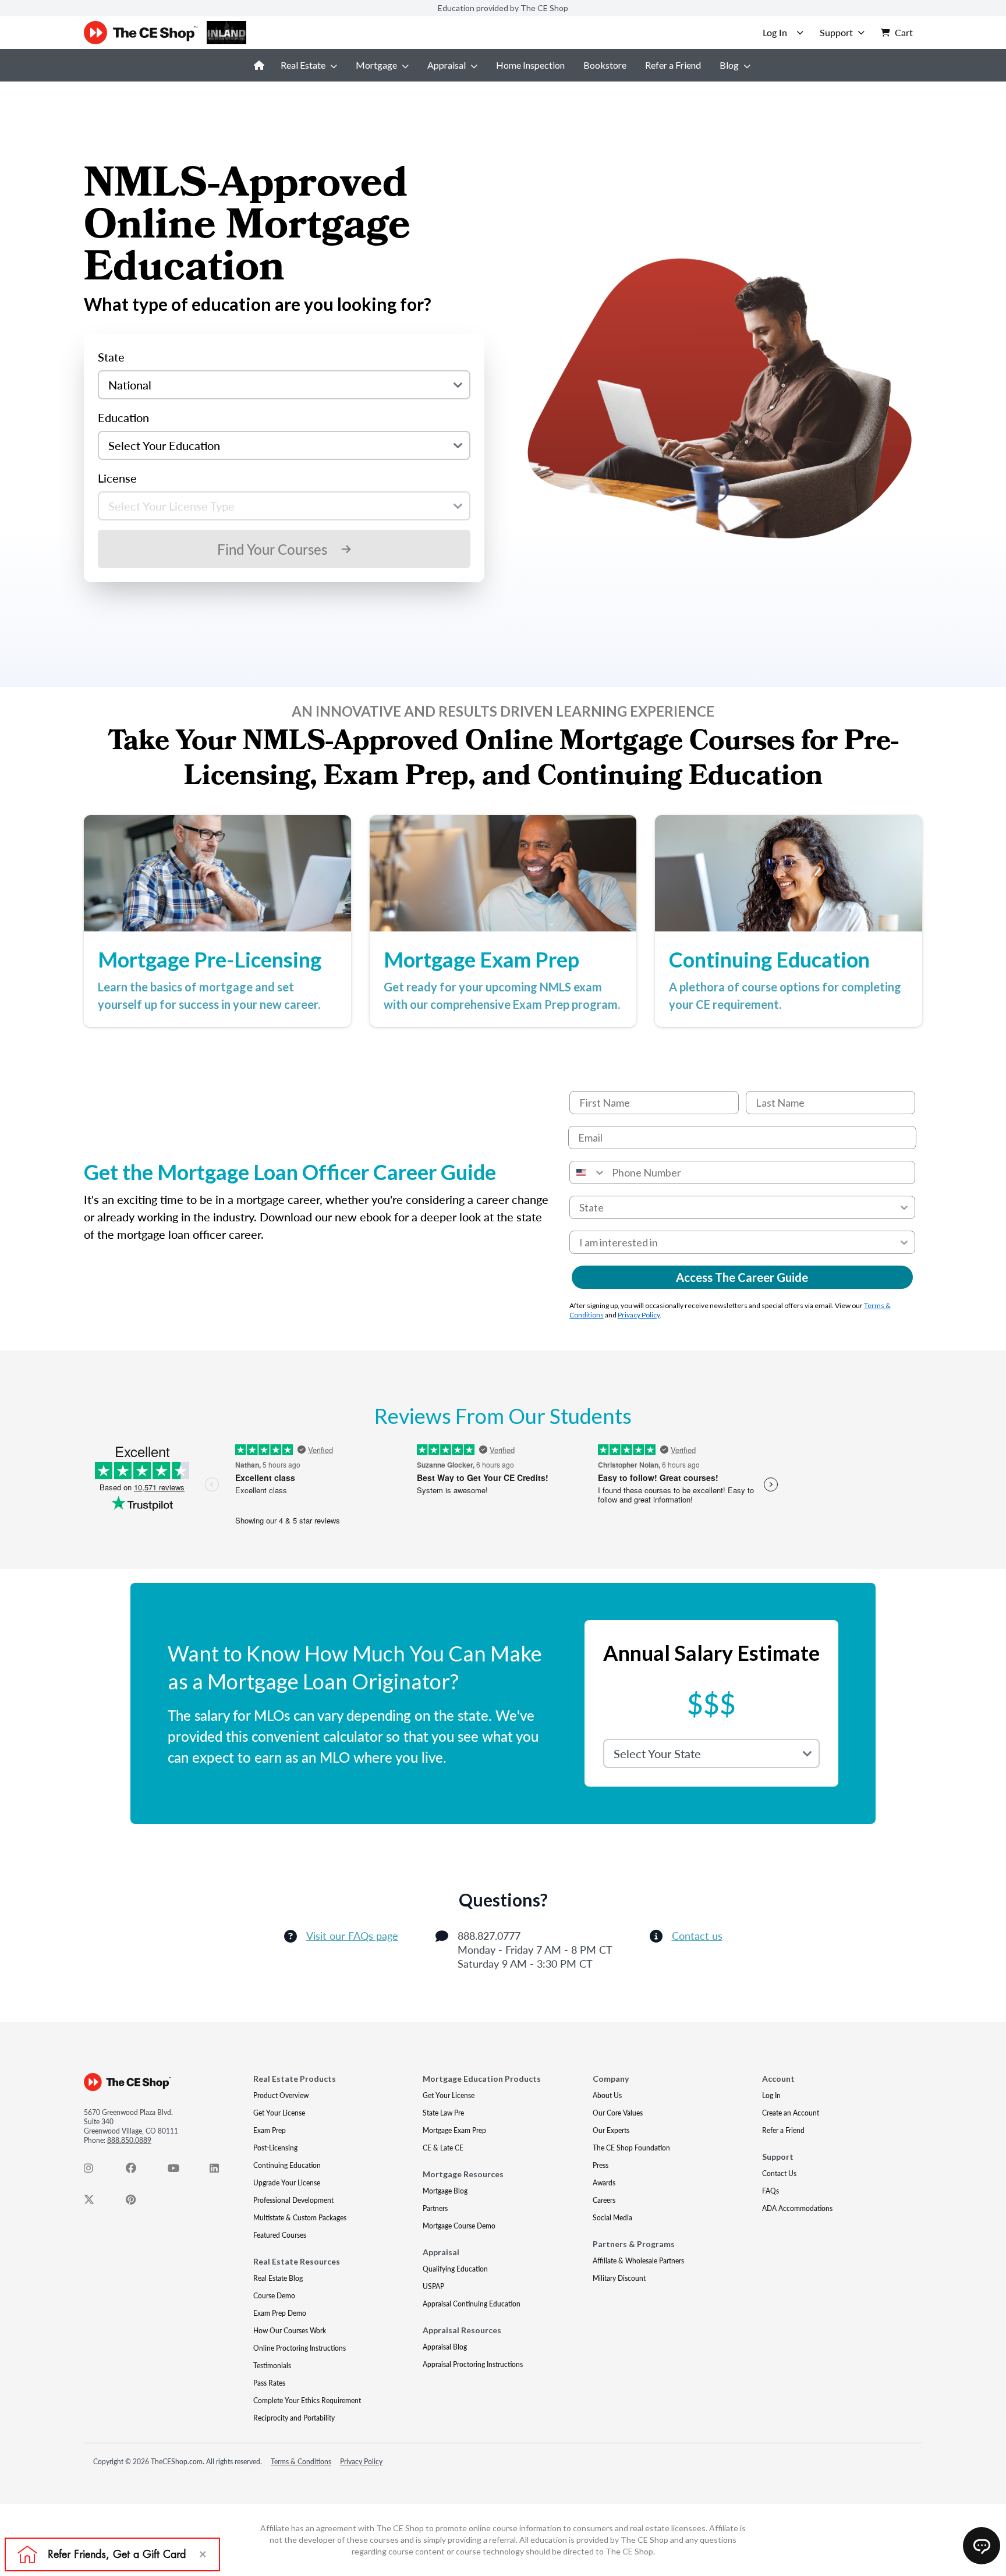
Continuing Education (287, 2165)
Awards (604, 2183)
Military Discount (619, 2278)
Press (601, 2165)
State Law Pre (443, 2113)
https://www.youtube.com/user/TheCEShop (179, 2171)
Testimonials (272, 2366)
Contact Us (779, 2173)
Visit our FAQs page (352, 1936)
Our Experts (611, 2130)
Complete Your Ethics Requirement (307, 2400)
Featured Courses (280, 2235)
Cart (904, 32)
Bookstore (605, 65)
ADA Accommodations (797, 2208)
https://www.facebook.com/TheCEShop (137, 2171)
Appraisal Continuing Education (472, 2304)
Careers (604, 2200)
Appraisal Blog (445, 2347)
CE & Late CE (443, 2148)
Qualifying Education (455, 2269)
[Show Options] (904, 1207)
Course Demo (274, 2296)
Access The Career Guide (742, 1277)
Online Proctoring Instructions (300, 2348)
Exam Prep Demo (280, 2313)
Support (836, 32)
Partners (435, 2208)
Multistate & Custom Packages (300, 2218)
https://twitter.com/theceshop (95, 2202)
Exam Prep (270, 2130)
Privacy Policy (639, 1315)
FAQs (771, 2191)
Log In (771, 2095)
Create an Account (791, 2113)
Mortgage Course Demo (459, 2226)
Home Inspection (530, 65)
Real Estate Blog (278, 2278)
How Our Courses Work (290, 2331)
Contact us (697, 1936)
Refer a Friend (673, 65)
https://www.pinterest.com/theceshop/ (137, 2202)
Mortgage (376, 65)
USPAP (433, 2286)
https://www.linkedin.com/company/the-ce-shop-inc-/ (221, 2171)
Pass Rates (269, 2383)
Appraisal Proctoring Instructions (473, 2364)
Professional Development (293, 2200)
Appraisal (447, 65)
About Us (607, 2095)
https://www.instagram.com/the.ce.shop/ (95, 2171)
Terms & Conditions (301, 2462)
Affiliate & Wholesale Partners (638, 2261)
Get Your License (279, 2113)
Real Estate (303, 65)
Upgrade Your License (287, 2183)
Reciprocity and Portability (294, 2418)
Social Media (612, 2218)
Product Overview (281, 2095)
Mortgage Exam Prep (454, 2130)
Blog (729, 65)
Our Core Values (618, 2113)
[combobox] (588, 1172)
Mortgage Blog (445, 2191)
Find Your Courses (272, 549)
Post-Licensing (275, 2148)
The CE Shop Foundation (631, 2148)
